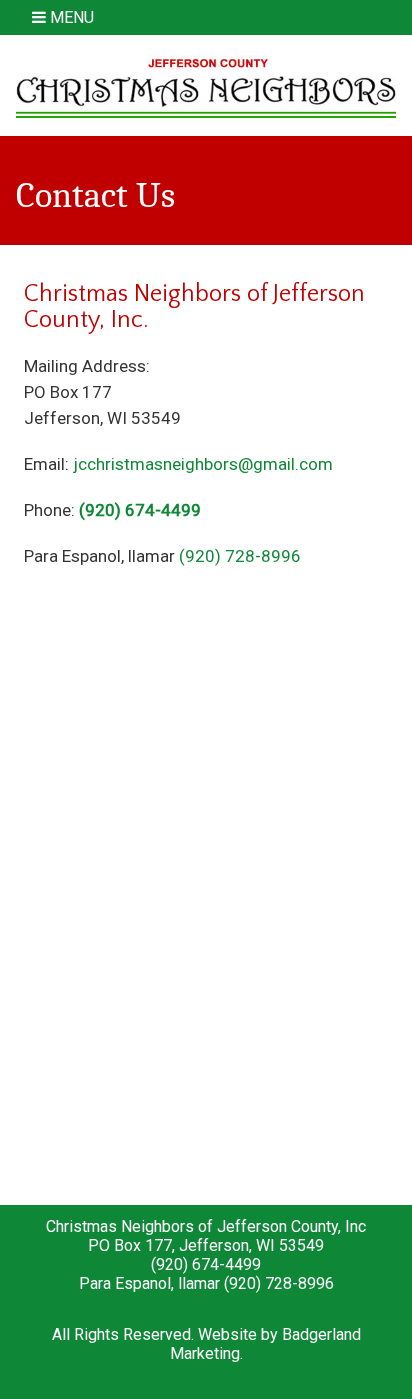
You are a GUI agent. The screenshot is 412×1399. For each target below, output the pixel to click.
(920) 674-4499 (140, 510)
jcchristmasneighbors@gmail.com (203, 464)
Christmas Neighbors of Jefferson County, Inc (206, 1226)
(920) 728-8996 (240, 556)
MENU (70, 17)
